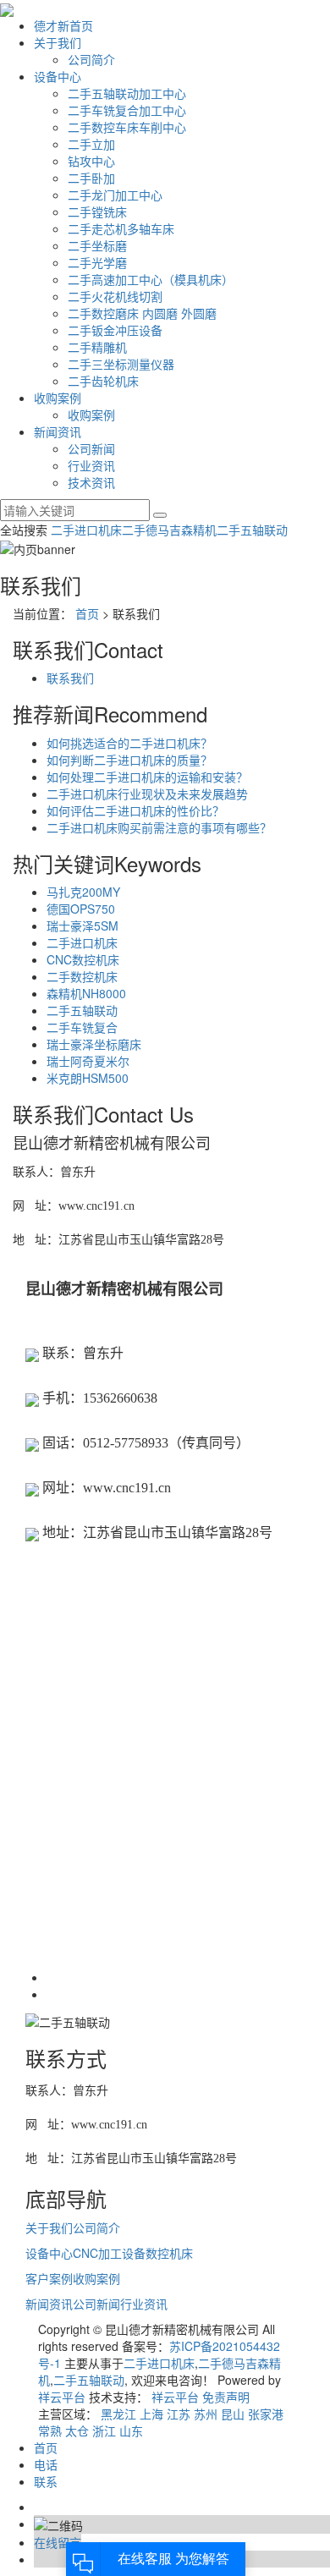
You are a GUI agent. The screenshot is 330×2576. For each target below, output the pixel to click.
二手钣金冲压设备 (115, 330)
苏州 (206, 2414)
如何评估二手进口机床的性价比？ (135, 810)
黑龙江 (118, 2414)
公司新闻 (91, 448)
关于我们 (58, 42)
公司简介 (91, 59)
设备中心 (58, 76)
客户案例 (49, 2278)
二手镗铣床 (97, 211)
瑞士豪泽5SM (82, 925)
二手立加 (91, 144)
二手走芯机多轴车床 (121, 228)
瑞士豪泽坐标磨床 (94, 1044)
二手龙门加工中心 (115, 195)
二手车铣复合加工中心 (127, 110)
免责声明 (226, 2397)
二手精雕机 (97, 347)
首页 (87, 613)
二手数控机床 (82, 976)
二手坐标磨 (97, 245)
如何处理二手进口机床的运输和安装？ (147, 777)
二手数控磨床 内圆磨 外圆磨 (142, 313)
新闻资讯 (58, 431)
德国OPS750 (81, 909)
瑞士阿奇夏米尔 (88, 1061)
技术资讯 (91, 482)
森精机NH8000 (86, 993)
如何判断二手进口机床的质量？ (129, 760)
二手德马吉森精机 (169, 530)
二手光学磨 (97, 262)
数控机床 (169, 2253)
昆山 (233, 2414)
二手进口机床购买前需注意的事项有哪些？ (159, 827)
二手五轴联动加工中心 (127, 93)
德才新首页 (63, 25)
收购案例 (58, 398)
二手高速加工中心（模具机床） (151, 279)
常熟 (50, 2430)
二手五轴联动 (252, 530)
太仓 (77, 2430)
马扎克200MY (83, 892)
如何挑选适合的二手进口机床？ (129, 743)
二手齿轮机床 (103, 381)
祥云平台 (62, 2397)
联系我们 (70, 678)
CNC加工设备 (109, 2253)
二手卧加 (91, 178)
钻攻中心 (91, 161)
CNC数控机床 (83, 959)
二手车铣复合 (82, 1027)
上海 (151, 2414)
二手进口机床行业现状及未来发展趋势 (147, 794)
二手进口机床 (86, 530)
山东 (131, 2430)
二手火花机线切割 (115, 296)
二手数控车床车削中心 (127, 127)
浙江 (104, 2430)
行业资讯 (91, 465)
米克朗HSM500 (88, 1078)
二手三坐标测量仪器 (121, 364)
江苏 (179, 2414)
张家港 (266, 2414)
